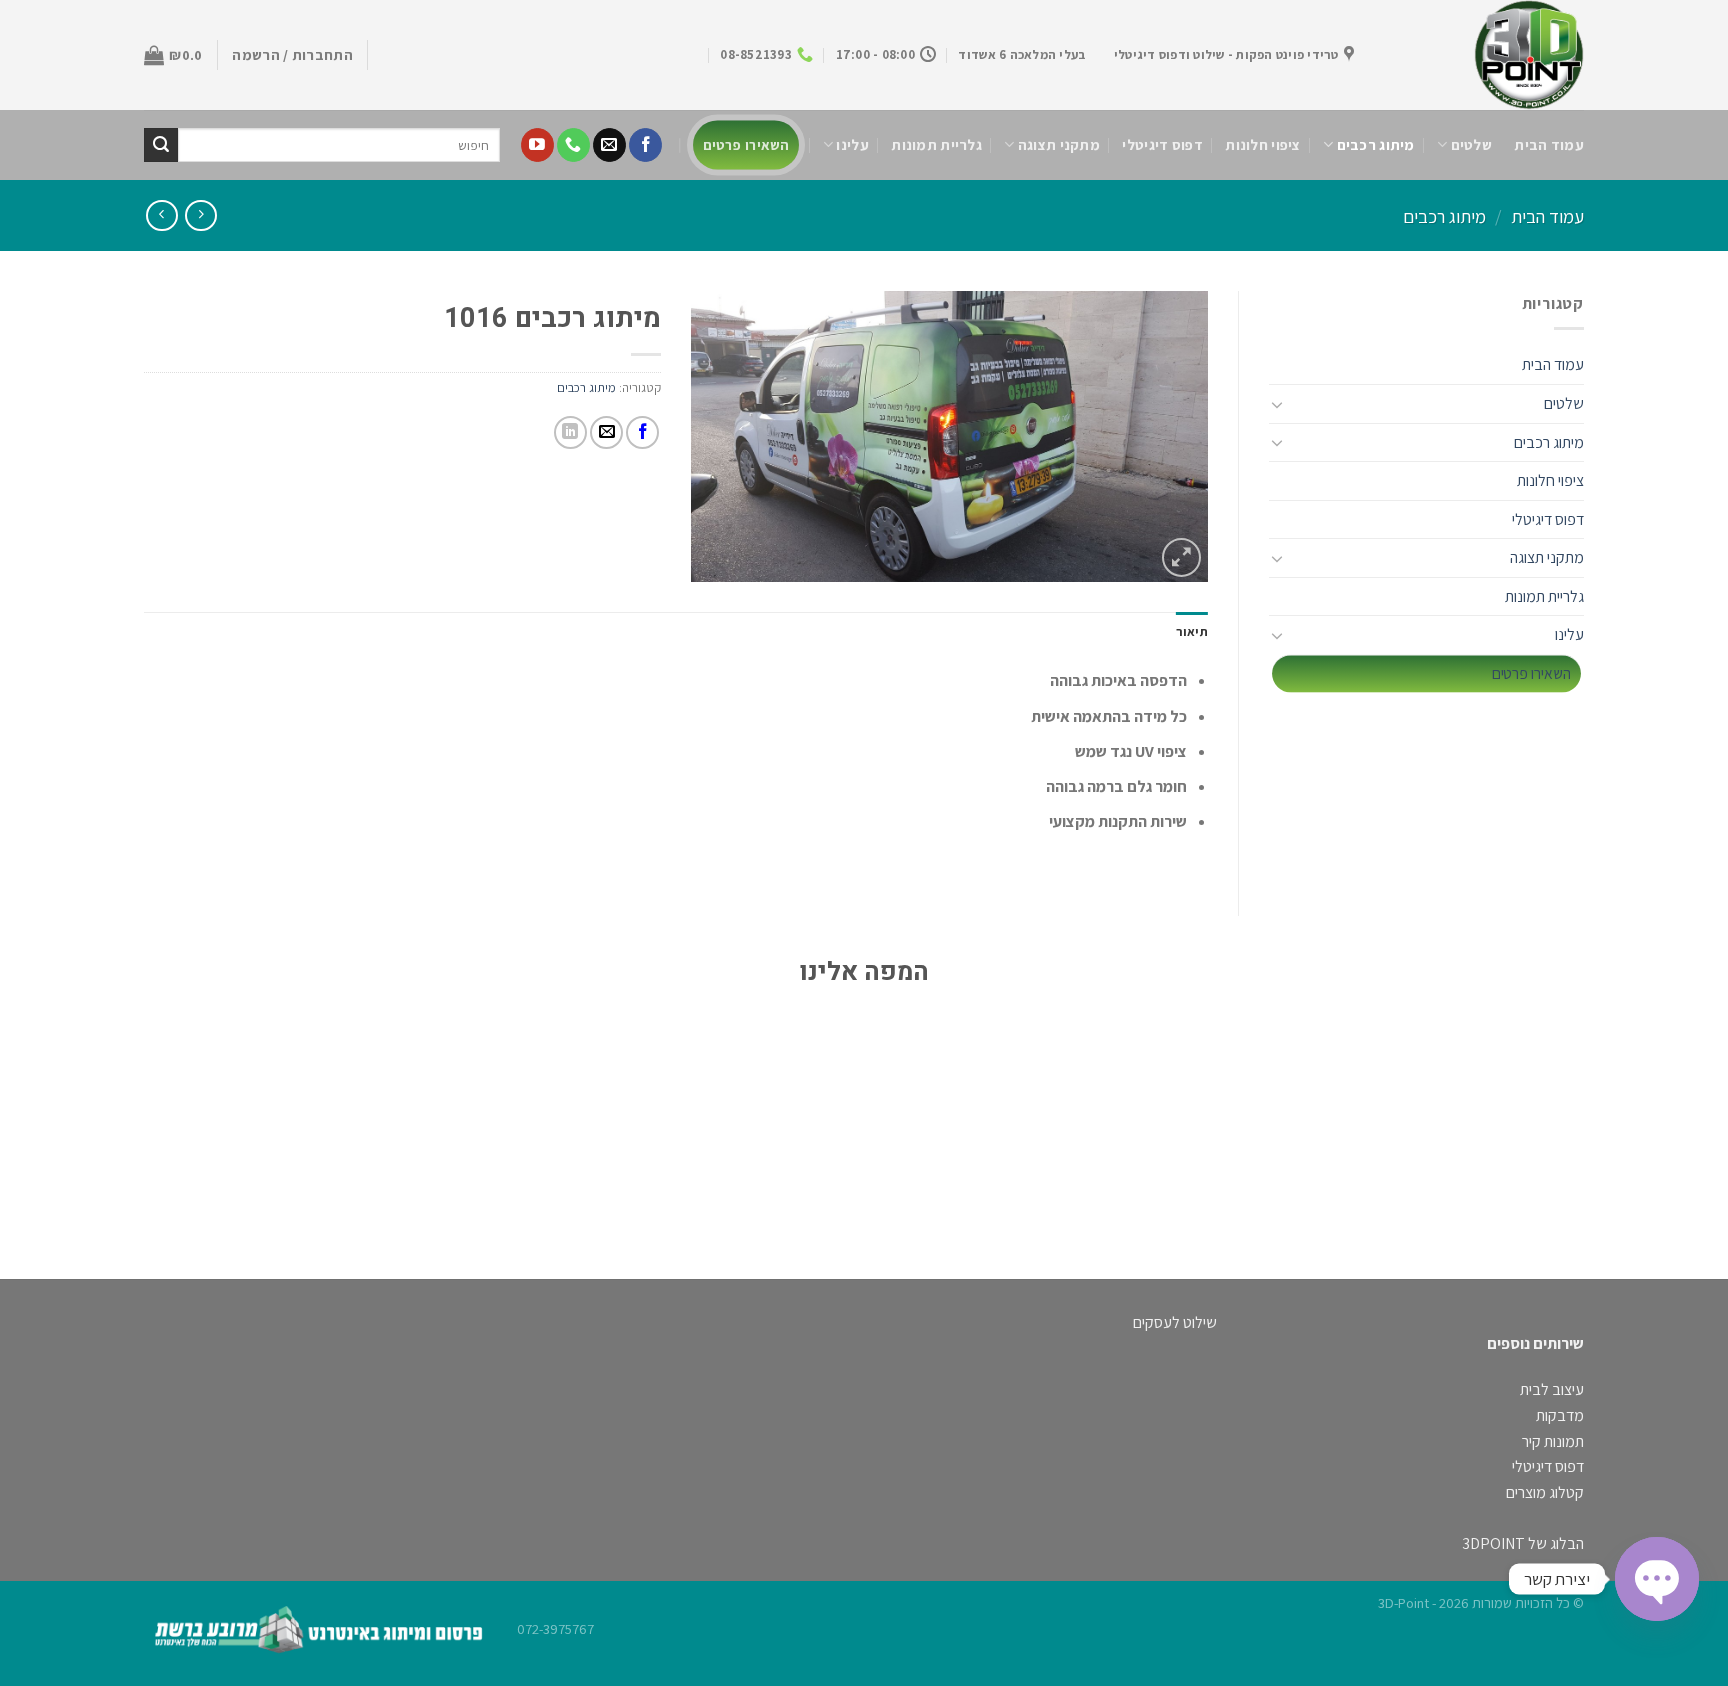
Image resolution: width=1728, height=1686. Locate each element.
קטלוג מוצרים (1545, 1492)
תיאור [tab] (1192, 631)
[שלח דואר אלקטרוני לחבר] (606, 432)
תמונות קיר (1553, 1441)
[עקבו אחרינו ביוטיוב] (537, 145)
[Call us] (573, 145)
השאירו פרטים (746, 144)
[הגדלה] (1181, 557)
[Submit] (161, 145)
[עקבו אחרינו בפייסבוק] (645, 145)
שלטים (1471, 144)
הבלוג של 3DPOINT (1523, 1543)
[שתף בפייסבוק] (642, 432)
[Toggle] (1277, 404)
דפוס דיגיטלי (1162, 144)
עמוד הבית (1549, 144)
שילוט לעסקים (1175, 1322)
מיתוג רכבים (1376, 144)
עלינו (852, 144)
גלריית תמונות (936, 144)
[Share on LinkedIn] (570, 432)
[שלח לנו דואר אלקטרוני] (609, 145)
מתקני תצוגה (1059, 144)
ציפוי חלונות (1262, 144)
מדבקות (1560, 1415)
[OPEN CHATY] (1657, 1579)
